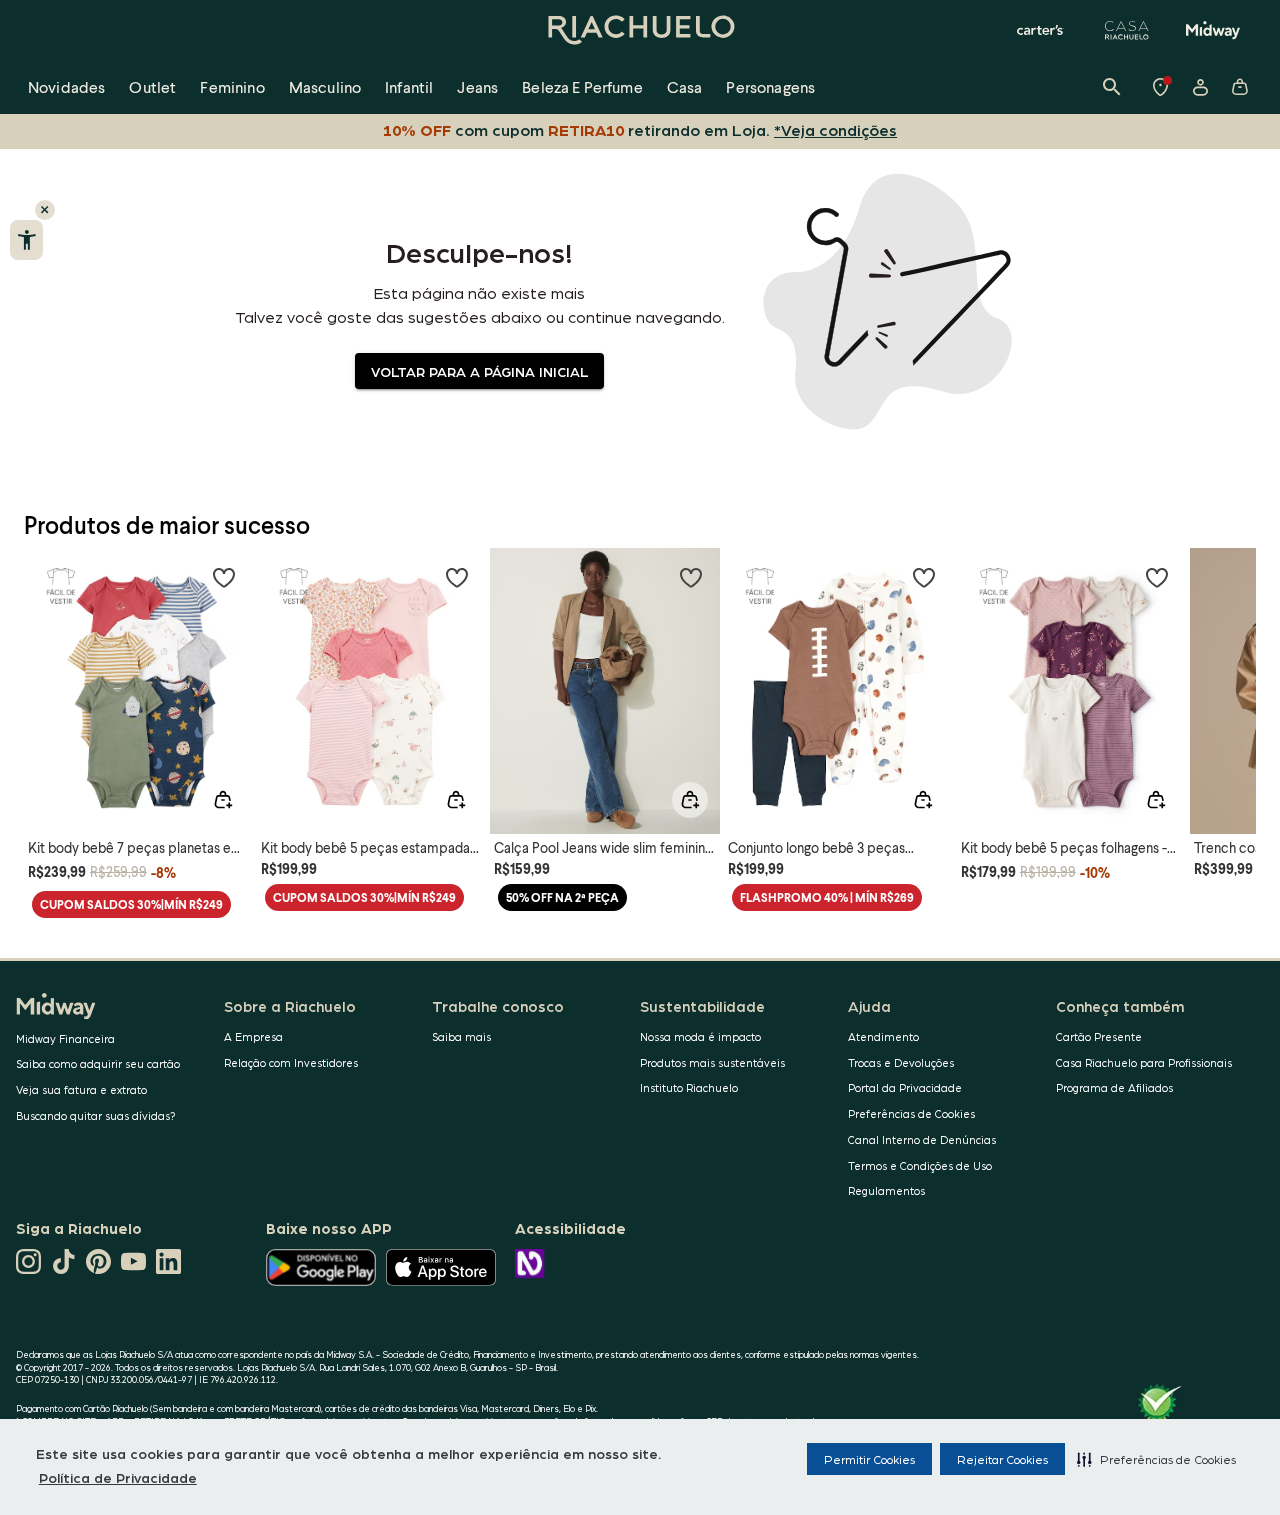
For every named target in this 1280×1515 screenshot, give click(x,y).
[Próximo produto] (1230, 673)
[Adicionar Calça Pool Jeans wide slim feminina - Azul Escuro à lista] (691, 577)
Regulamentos (886, 1190)
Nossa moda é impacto (700, 1036)
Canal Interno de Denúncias (922, 1139)
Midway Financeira (65, 1038)
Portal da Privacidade (905, 1087)
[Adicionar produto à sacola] (223, 800)
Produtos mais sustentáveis (712, 1062)
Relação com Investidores (291, 1062)
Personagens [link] (770, 86)
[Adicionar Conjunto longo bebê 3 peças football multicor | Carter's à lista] (924, 577)
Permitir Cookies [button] (869, 1459)
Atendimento (883, 1036)
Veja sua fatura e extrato (81, 1089)
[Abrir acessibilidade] (26, 240)
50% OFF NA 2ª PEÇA (562, 897)
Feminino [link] (232, 86)
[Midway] (1213, 30)
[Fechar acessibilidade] (45, 210)
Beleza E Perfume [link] (582, 86)
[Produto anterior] (50, 673)
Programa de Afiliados (1114, 1087)
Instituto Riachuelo (689, 1087)
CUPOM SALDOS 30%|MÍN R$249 (131, 904)
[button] (1156, 1459)
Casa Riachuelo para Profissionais (1144, 1062)
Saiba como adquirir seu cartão (98, 1063)
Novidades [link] (66, 86)
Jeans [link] (477, 86)
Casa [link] (685, 86)
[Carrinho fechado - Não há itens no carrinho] (1240, 87)
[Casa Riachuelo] (1127, 30)
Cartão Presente (1099, 1036)
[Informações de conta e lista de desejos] (1200, 87)
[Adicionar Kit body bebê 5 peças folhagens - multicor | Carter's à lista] (1157, 577)
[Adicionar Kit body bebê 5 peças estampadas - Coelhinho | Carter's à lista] (457, 577)
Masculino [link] (325, 86)
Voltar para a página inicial (479, 371)
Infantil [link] (409, 86)
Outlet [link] (152, 86)
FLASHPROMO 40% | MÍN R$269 (827, 897)
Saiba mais (461, 1036)
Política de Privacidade (118, 1477)
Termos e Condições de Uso (920, 1165)
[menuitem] (66, 87)
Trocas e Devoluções (901, 1062)
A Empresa (253, 1036)
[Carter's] (1041, 30)
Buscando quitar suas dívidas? (96, 1115)
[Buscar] (1112, 87)
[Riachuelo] (640, 30)
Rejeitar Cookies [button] (1002, 1459)
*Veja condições (835, 129)
